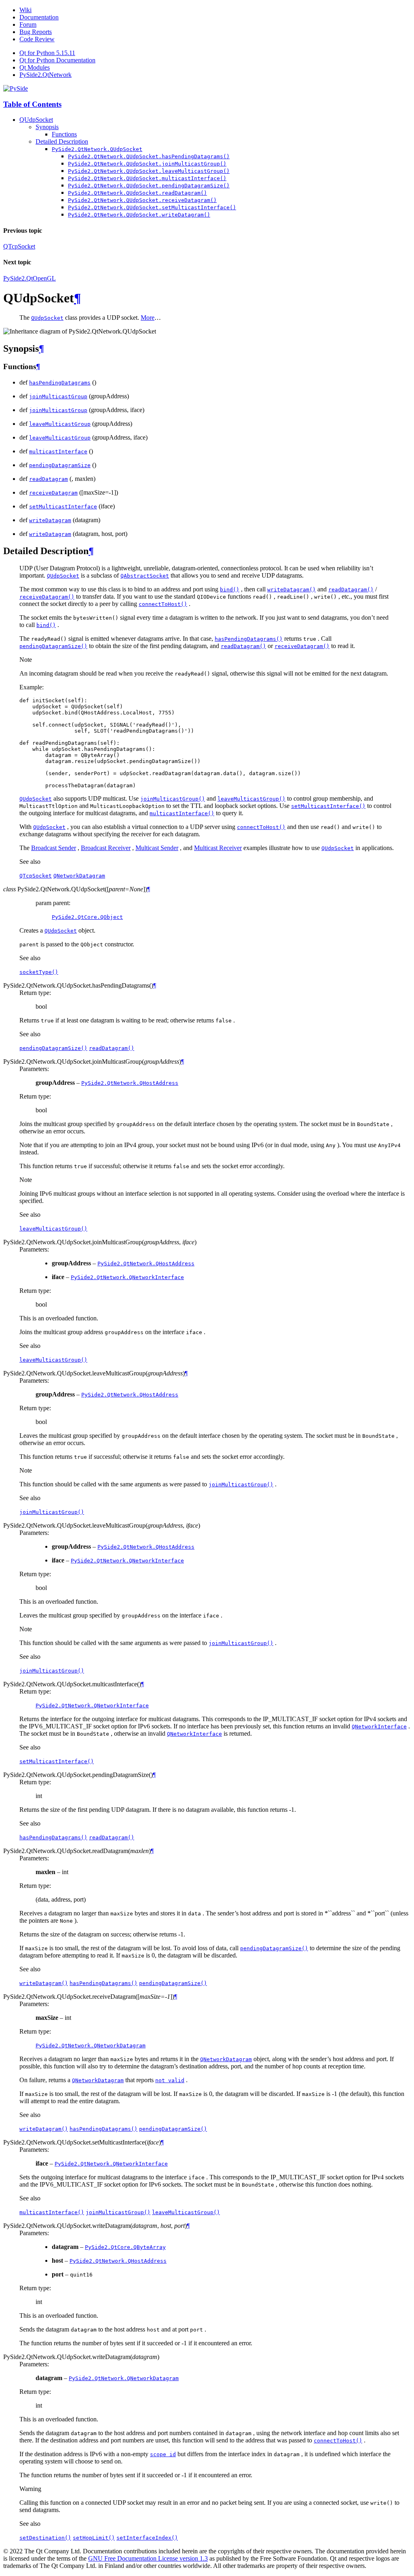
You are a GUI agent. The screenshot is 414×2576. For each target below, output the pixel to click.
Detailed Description (62, 141)
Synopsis (47, 127)
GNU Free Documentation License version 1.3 (148, 2558)
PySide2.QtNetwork (45, 75)
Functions (64, 134)
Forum (28, 24)
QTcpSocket (19, 246)
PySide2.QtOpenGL (30, 278)
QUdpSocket (36, 120)
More (148, 318)
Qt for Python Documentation (57, 60)
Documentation (39, 17)
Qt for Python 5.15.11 (47, 53)
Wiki (25, 10)
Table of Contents (32, 104)
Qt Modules (35, 67)
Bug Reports (36, 32)
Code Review (37, 39)
